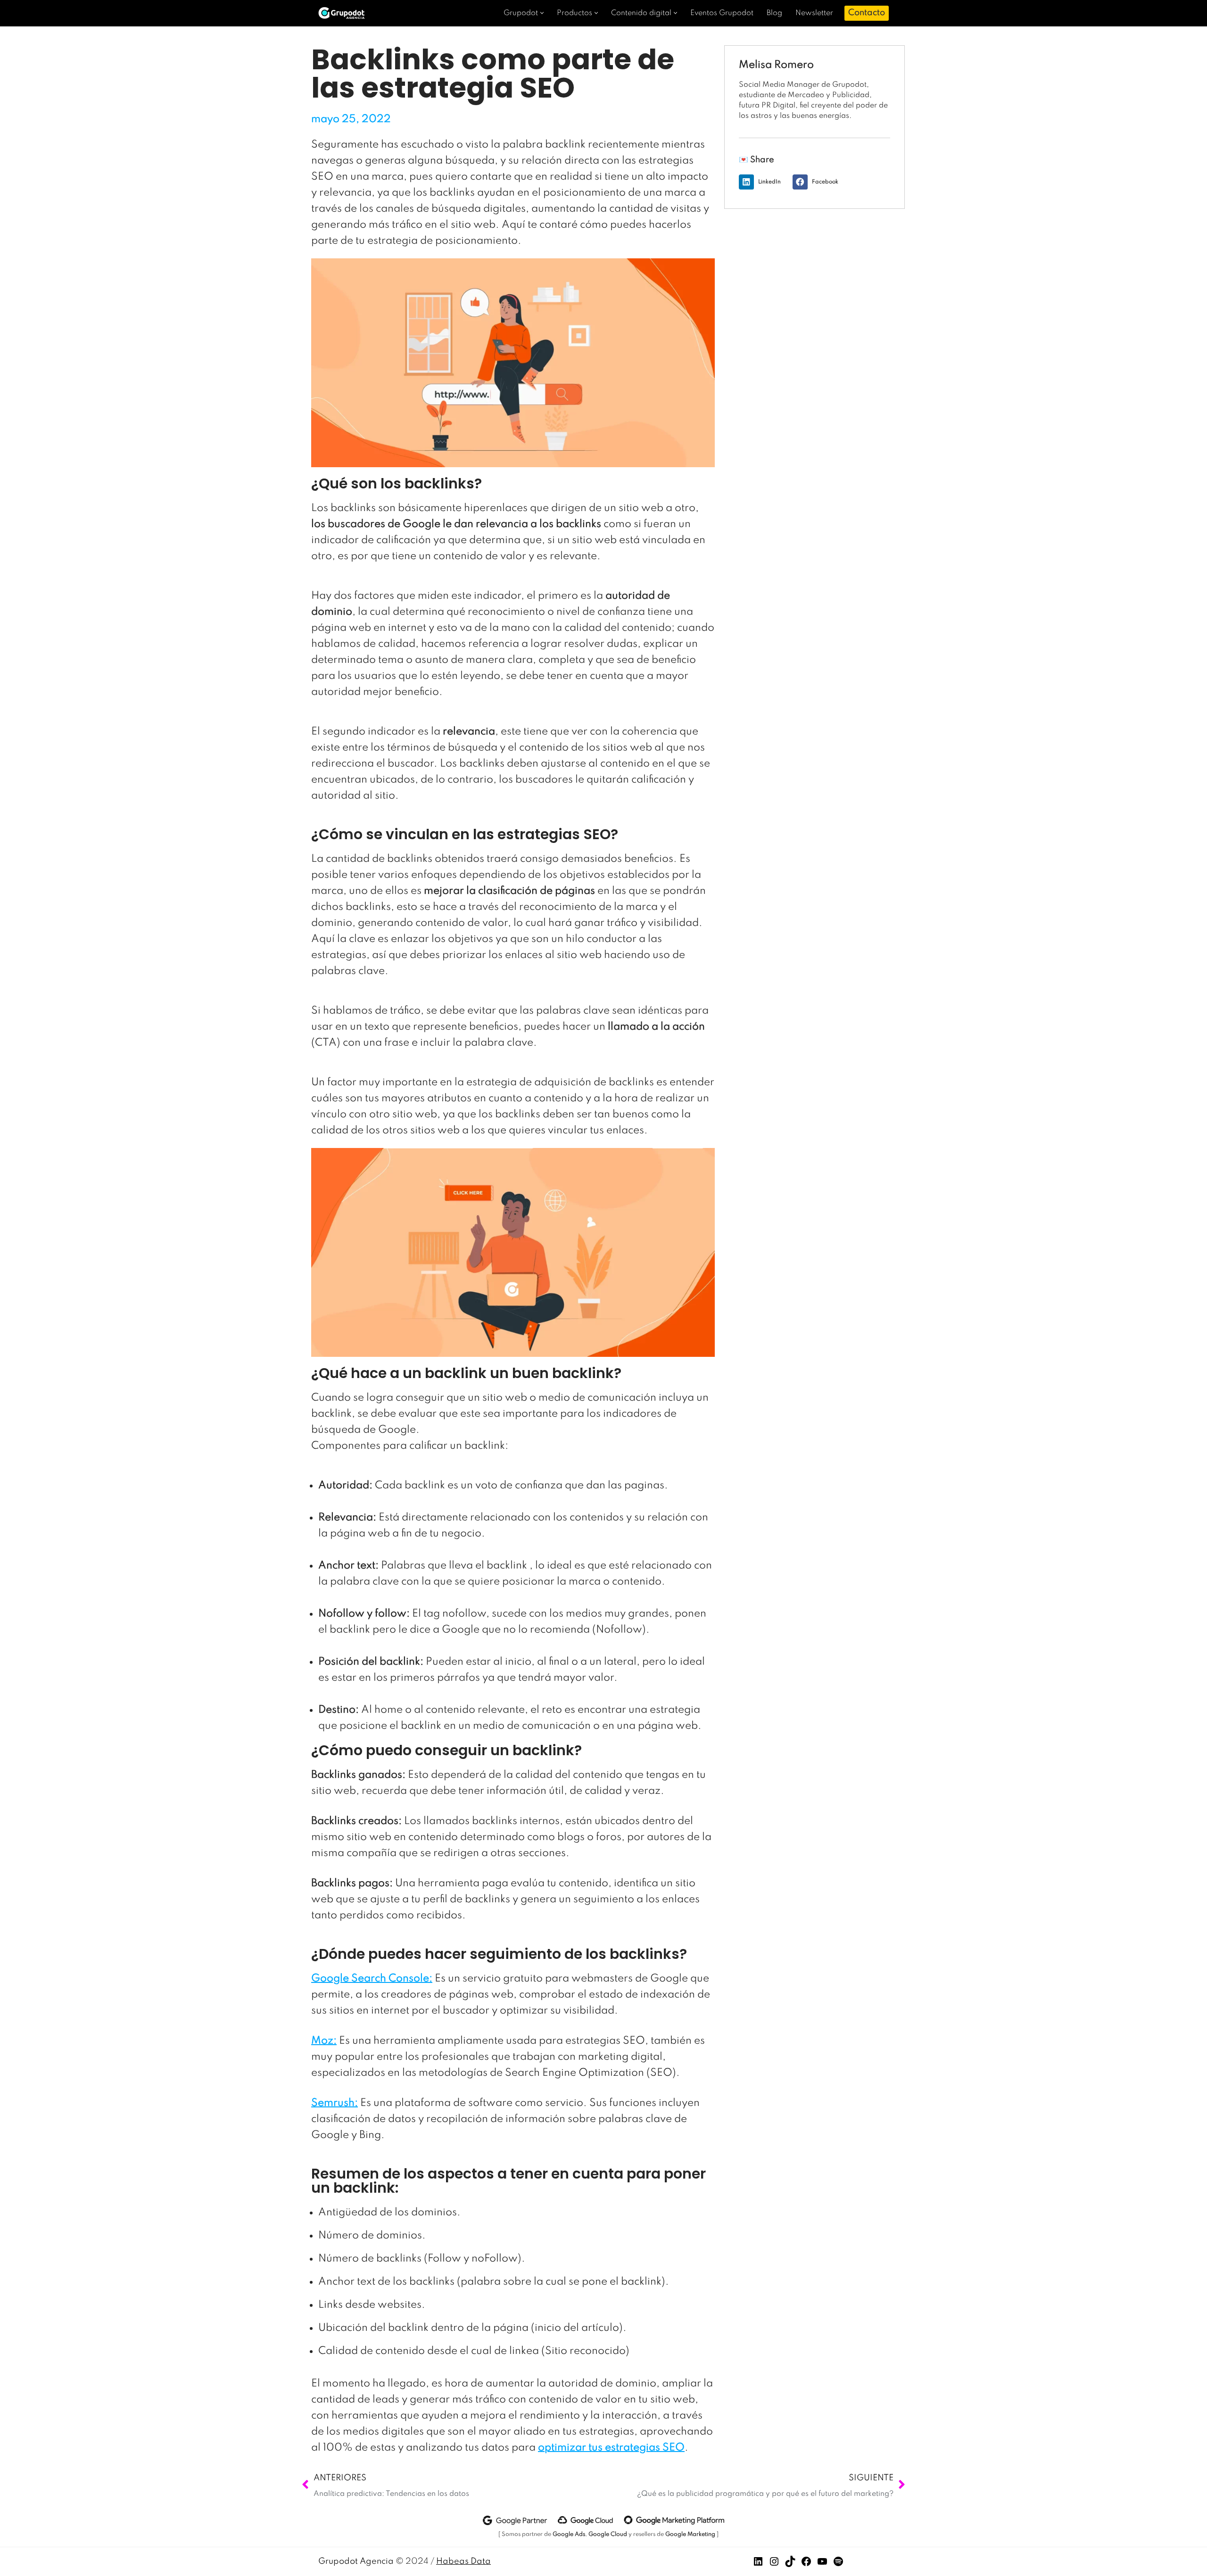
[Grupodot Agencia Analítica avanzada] (344, 13)
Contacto (867, 13)
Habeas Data (463, 2561)
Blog (774, 13)
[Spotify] (838, 2564)
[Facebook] (806, 2564)
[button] (542, 13)
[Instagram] (774, 2564)
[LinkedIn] (758, 2564)
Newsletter (814, 13)
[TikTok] (790, 2564)
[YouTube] (822, 2564)
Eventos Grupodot (722, 13)
